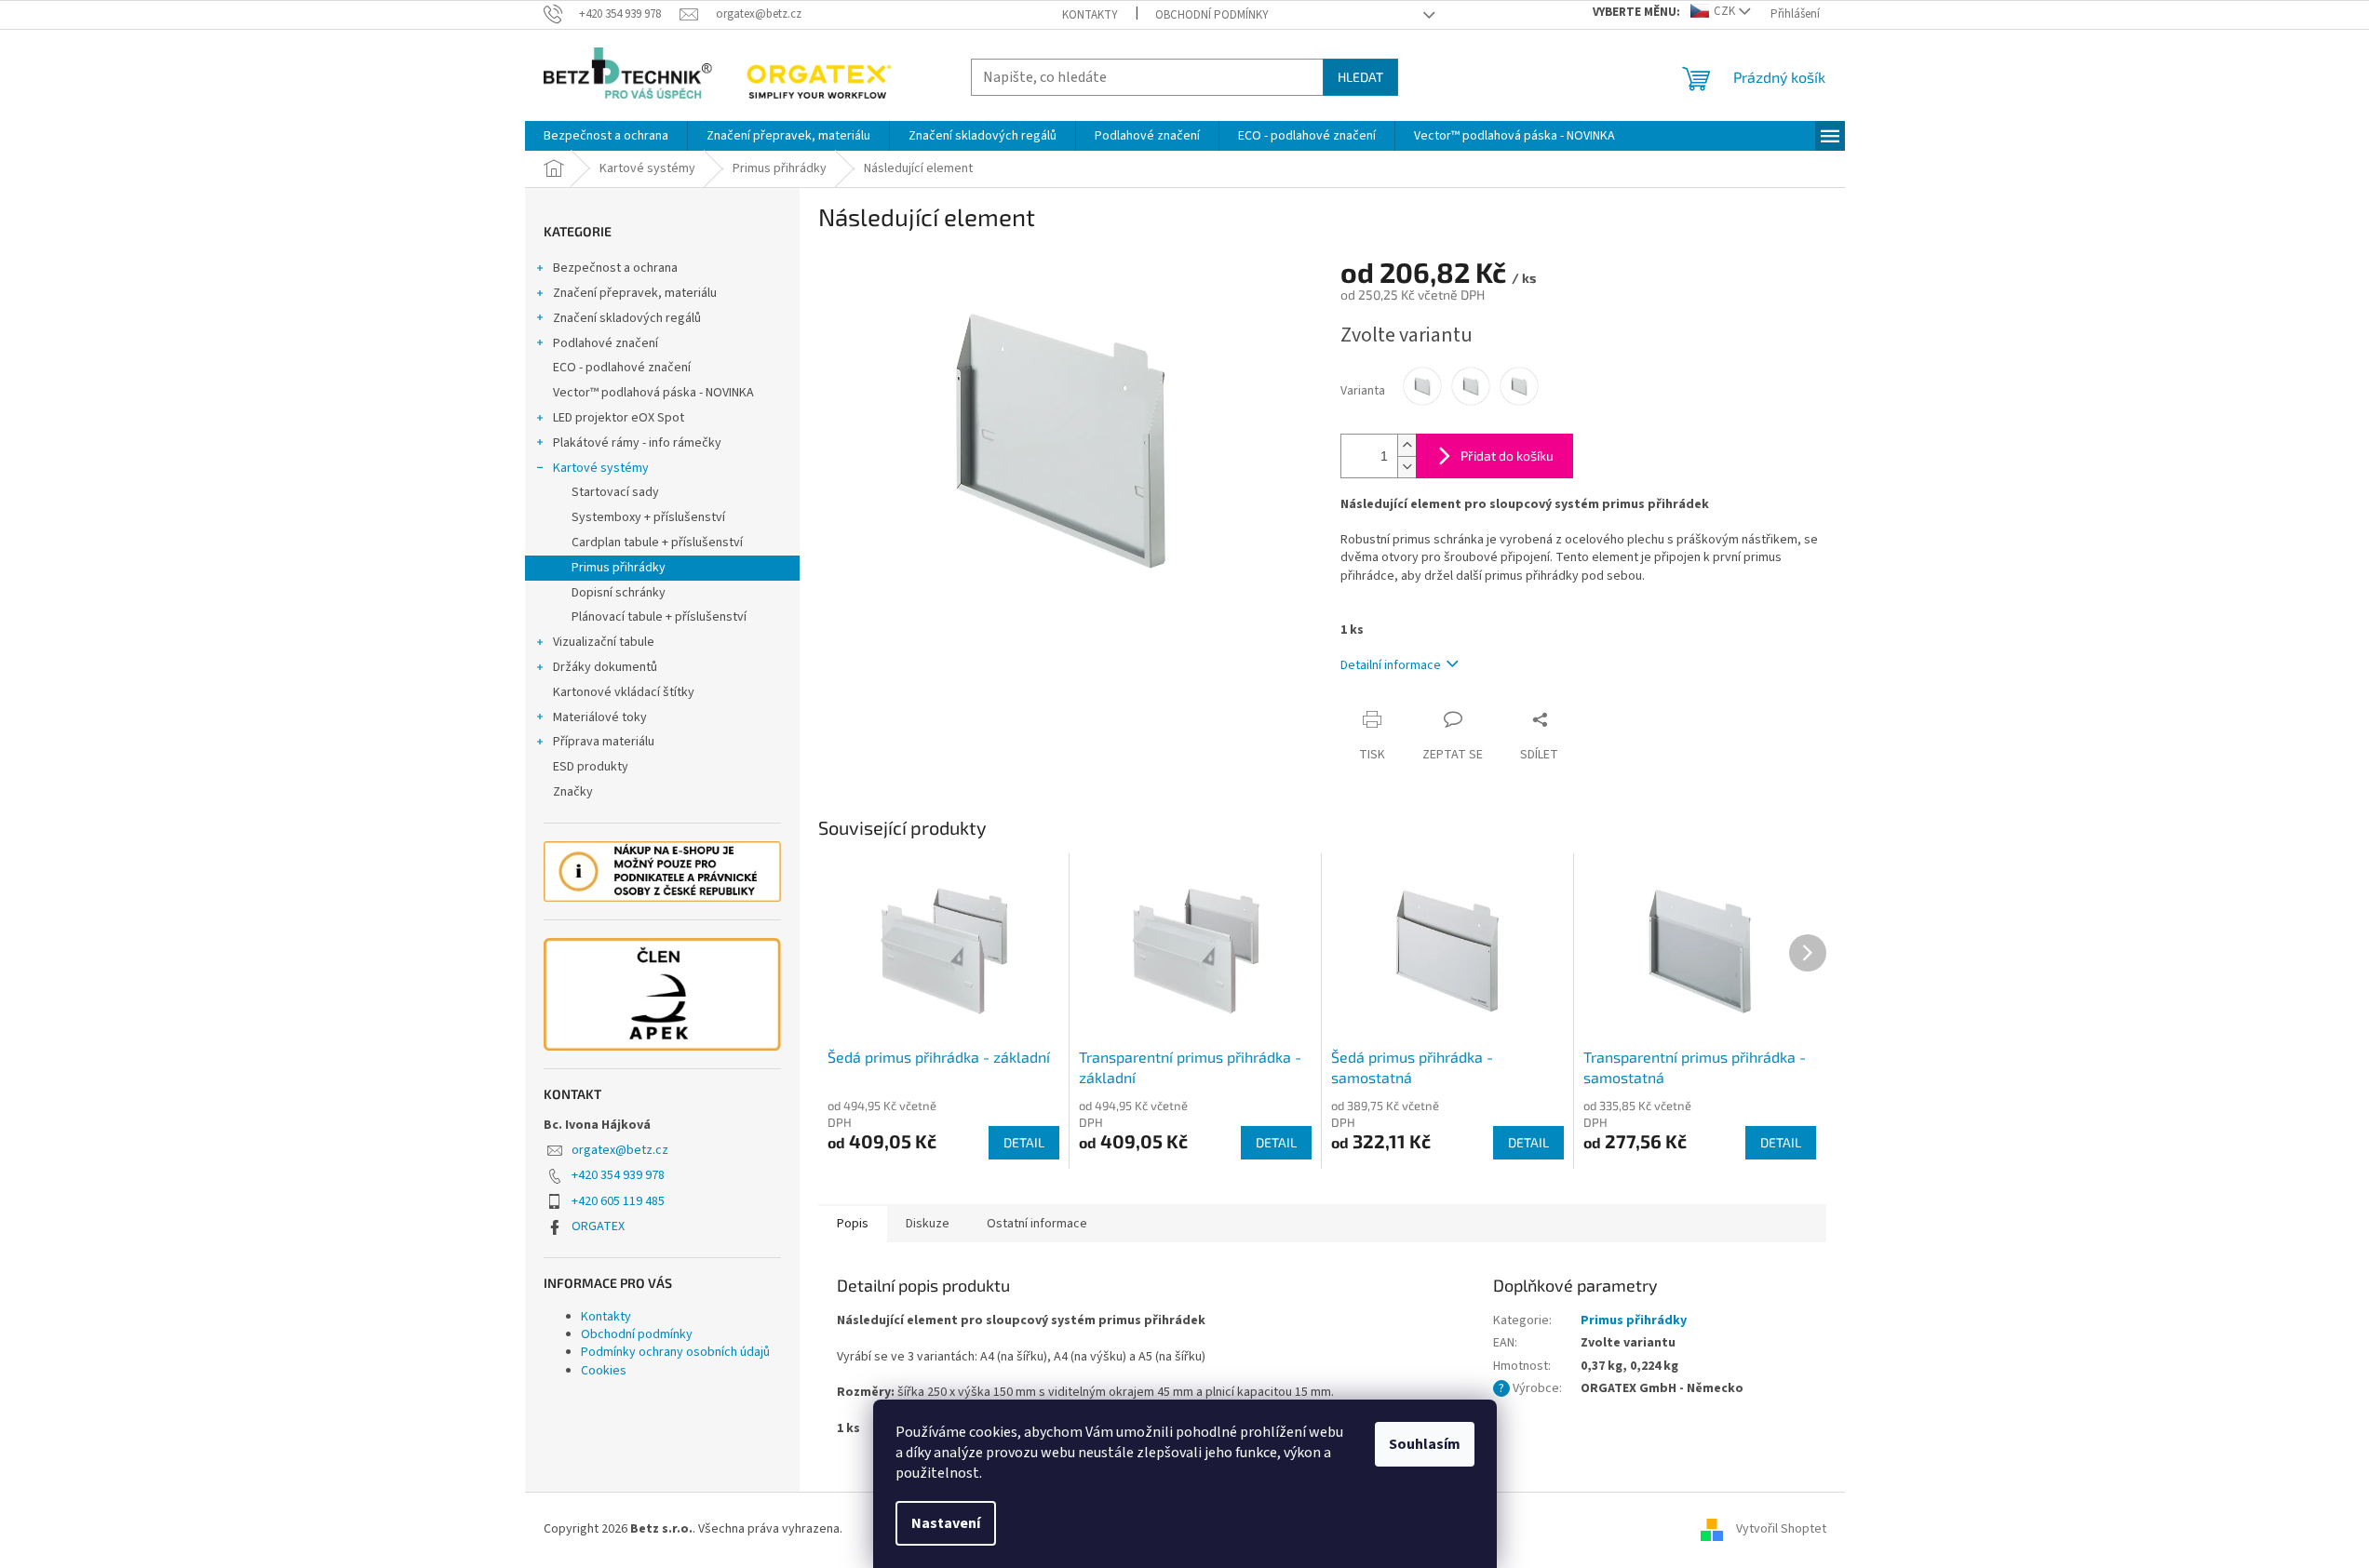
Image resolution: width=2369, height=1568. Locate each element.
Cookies (604, 1371)
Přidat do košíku (1507, 456)
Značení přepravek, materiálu (635, 293)
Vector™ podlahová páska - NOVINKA (653, 393)
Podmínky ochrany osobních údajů (675, 1352)
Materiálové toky (600, 717)
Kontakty (1090, 15)
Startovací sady (615, 492)
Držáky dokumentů (605, 667)
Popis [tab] (853, 1224)
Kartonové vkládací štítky (624, 692)
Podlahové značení (606, 343)
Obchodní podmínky (1212, 15)
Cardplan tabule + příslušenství (657, 543)
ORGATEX (598, 1226)
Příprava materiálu (604, 742)
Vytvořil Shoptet (1781, 1529)
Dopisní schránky (619, 593)
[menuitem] (606, 136)
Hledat (1360, 77)
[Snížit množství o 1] (1407, 467)
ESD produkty (591, 767)
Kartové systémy (601, 468)
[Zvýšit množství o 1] (1407, 445)
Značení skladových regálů (627, 318)
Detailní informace (1391, 665)
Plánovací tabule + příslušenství (659, 617)
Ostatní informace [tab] (1037, 1224)
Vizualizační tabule (604, 642)
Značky (573, 792)
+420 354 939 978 (618, 1175)
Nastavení (946, 1523)
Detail (1024, 1142)
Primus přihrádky (619, 568)
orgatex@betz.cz (620, 1150)
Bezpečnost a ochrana (615, 268)
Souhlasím (1425, 1444)
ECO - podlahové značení (622, 368)
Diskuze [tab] (928, 1224)
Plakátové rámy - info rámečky (637, 443)
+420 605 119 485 (618, 1201)
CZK (1724, 11)
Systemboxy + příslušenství (648, 517)
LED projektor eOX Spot (619, 418)
